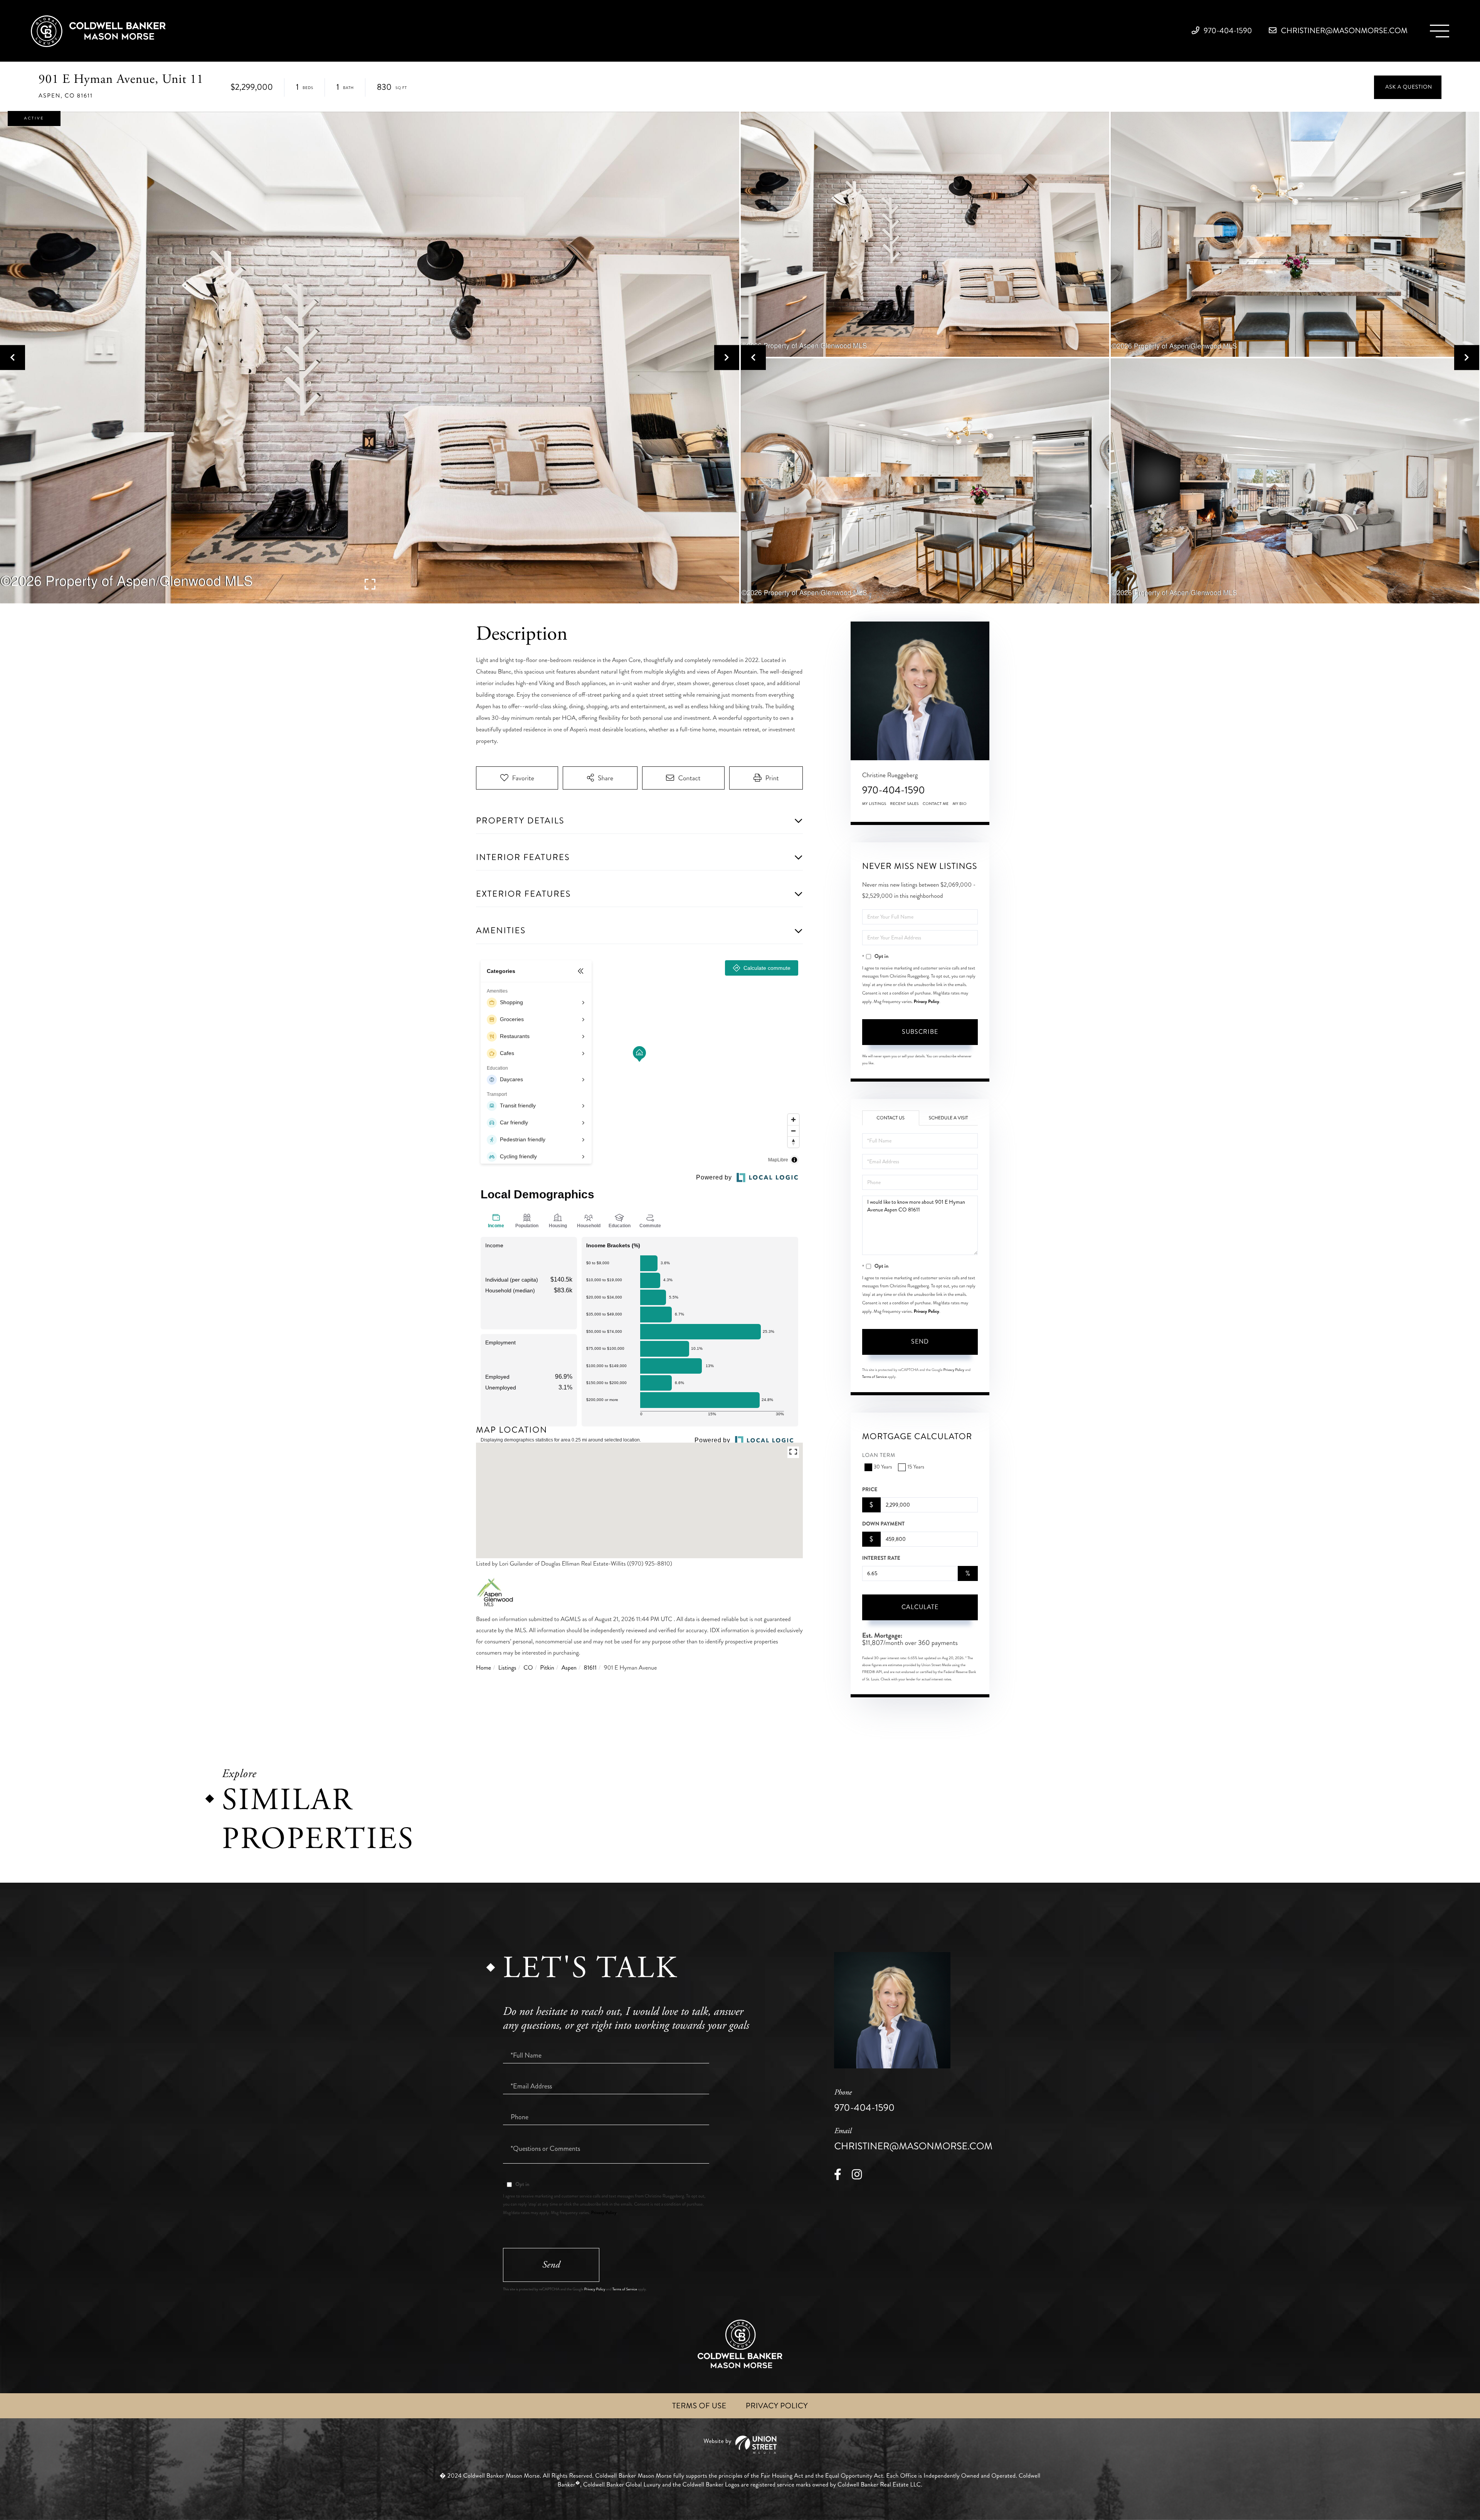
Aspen (569, 1668)
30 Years (883, 1467)
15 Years (916, 1467)
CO (528, 1668)
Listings (507, 1668)
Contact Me (936, 804)
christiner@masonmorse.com (1343, 31)
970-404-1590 (1227, 31)
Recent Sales (905, 804)
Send (920, 1341)
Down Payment (883, 1524)
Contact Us (891, 1118)
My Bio (959, 804)
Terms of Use (699, 2406)
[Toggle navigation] (1440, 31)
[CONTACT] (1408, 87)
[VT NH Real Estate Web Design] (740, 2445)
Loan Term (879, 1456)
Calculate (920, 1607)
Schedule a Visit (949, 1118)
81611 (590, 1668)
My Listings (874, 804)
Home (484, 1668)
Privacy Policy (927, 1001)
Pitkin (547, 1668)
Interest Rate (881, 1558)
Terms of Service (875, 1377)
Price (870, 1490)
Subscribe (920, 1032)
